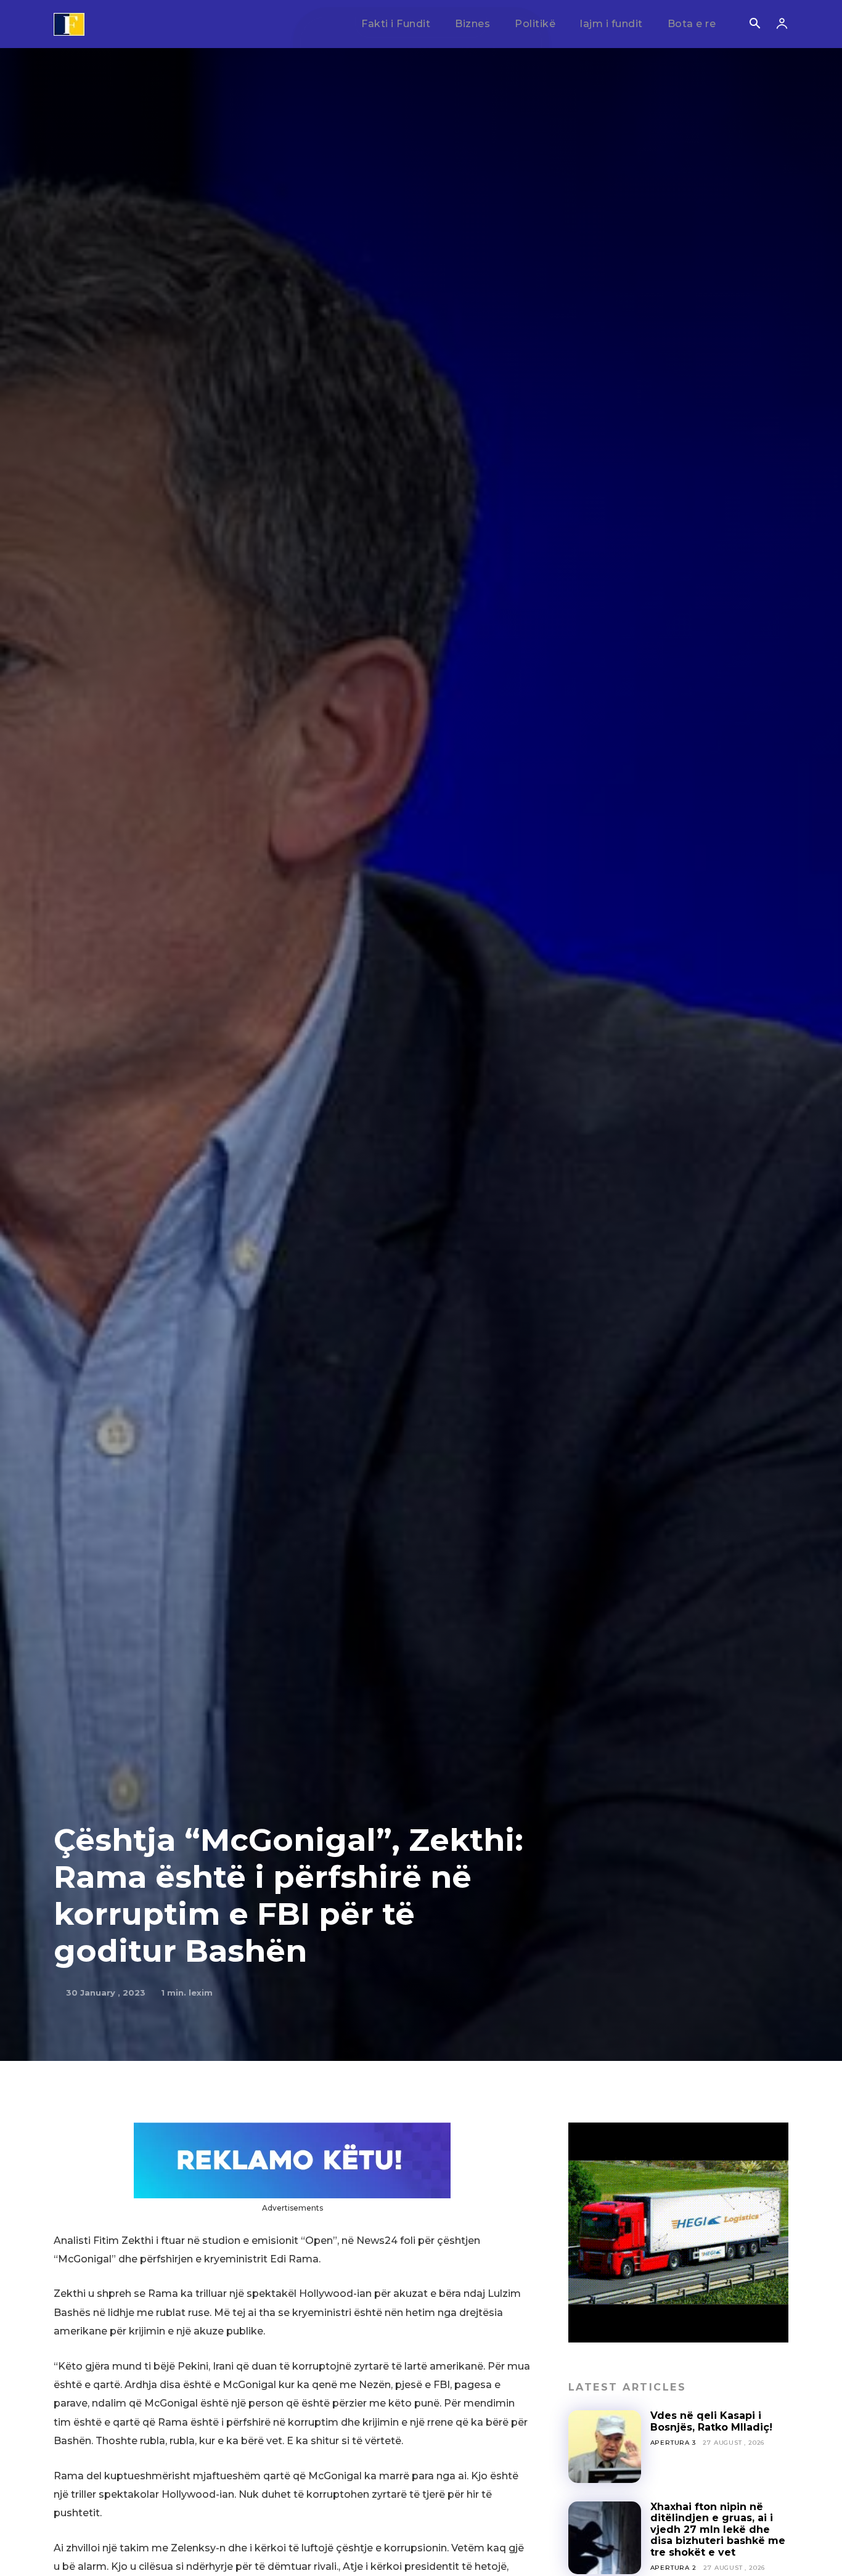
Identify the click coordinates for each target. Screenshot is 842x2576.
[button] (754, 25)
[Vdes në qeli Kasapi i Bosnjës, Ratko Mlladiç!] (605, 2447)
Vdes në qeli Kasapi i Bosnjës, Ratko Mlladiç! (711, 2421)
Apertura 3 (673, 2443)
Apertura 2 (673, 2568)
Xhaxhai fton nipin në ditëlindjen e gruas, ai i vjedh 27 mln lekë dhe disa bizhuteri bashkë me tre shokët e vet (718, 2529)
